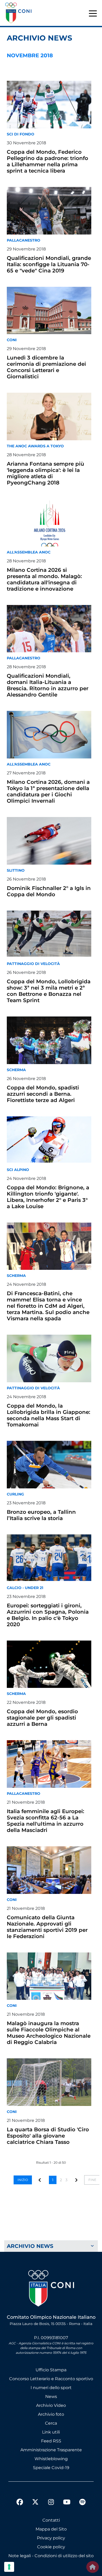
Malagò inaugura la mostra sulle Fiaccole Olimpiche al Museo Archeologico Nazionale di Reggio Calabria (49, 2033)
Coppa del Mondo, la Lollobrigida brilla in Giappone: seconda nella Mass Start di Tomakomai (49, 1415)
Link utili (51, 2432)
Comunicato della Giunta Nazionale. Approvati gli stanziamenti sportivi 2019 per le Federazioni (47, 1927)
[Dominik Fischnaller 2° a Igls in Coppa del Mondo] (49, 841)
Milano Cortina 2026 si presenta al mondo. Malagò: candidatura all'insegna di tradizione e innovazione (44, 579)
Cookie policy (51, 2547)
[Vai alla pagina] (77, 2180)
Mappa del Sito (51, 2529)
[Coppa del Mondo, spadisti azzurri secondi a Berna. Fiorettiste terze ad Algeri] (49, 1040)
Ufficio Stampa (51, 2370)
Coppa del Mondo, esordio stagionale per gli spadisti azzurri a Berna (42, 1718)
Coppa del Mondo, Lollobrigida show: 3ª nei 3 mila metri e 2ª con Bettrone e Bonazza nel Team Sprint (49, 991)
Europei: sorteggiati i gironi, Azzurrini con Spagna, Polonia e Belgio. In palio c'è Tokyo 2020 (48, 1615)
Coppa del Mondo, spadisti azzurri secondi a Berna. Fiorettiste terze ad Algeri (43, 1094)
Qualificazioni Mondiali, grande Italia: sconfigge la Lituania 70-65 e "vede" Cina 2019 (49, 264)
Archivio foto (51, 2414)
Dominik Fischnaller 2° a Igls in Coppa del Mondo (49, 891)
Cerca (51, 2423)
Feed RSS (51, 2441)
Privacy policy (51, 2538)
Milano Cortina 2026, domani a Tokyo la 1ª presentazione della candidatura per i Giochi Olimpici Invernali (48, 791)
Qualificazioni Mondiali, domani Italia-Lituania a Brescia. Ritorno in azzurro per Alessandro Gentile (48, 685)
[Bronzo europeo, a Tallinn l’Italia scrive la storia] (49, 1465)
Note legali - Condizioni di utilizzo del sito (51, 2556)
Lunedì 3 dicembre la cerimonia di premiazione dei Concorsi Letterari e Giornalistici (46, 367)
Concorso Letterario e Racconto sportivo (51, 2379)
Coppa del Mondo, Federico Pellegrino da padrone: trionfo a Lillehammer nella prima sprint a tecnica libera (47, 161)
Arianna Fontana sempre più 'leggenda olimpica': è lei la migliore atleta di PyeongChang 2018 (46, 473)
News (51, 2397)
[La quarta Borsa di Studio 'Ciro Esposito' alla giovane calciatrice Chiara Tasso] (49, 2082)
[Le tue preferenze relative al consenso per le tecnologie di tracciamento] (9, 2567)
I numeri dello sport (51, 2388)
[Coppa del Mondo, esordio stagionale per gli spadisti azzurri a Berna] (49, 1664)
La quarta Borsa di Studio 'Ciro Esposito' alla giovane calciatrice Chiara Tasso (48, 2136)
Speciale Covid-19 (51, 2468)
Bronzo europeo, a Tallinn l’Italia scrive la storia (41, 1515)
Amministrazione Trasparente (51, 2450)
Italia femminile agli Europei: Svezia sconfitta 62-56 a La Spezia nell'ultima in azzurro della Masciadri (46, 1821)
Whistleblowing (51, 2459)
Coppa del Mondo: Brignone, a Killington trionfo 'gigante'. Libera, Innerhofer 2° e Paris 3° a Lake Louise (48, 1197)
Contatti (51, 2520)
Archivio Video (51, 2405)
